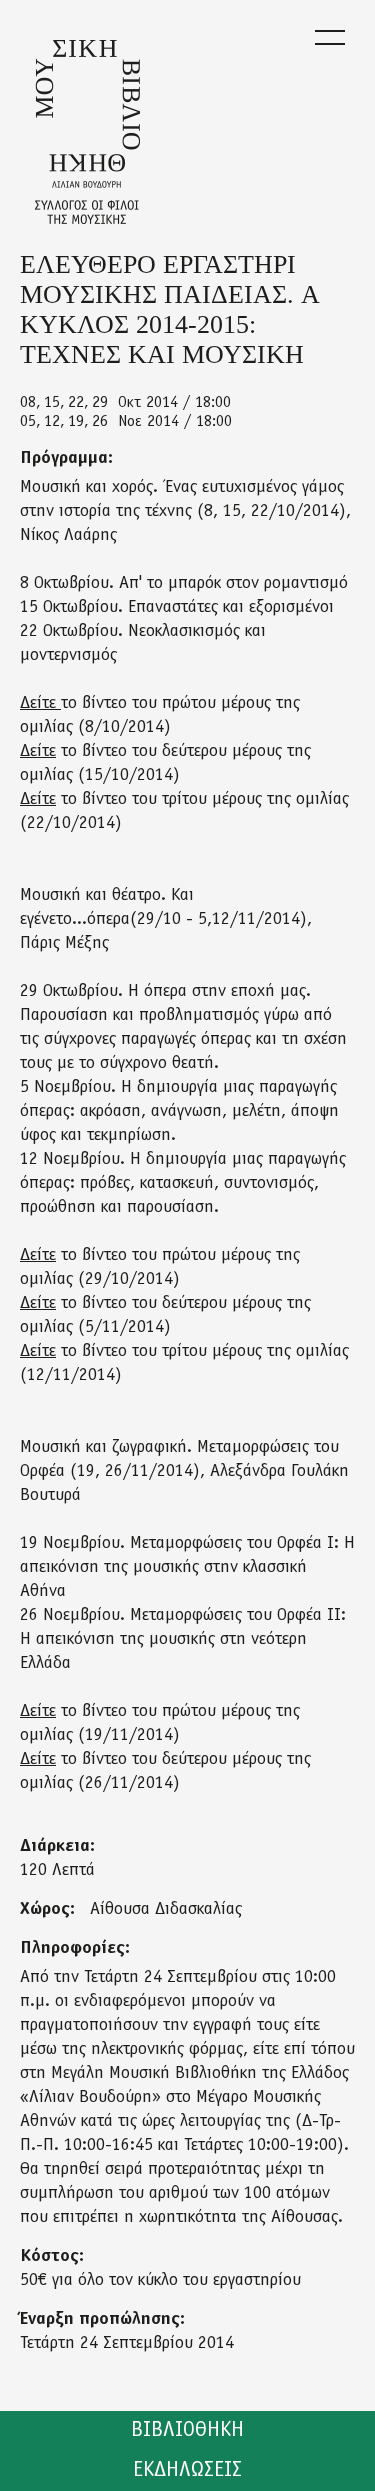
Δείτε (40, 704)
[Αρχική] (87, 132)
